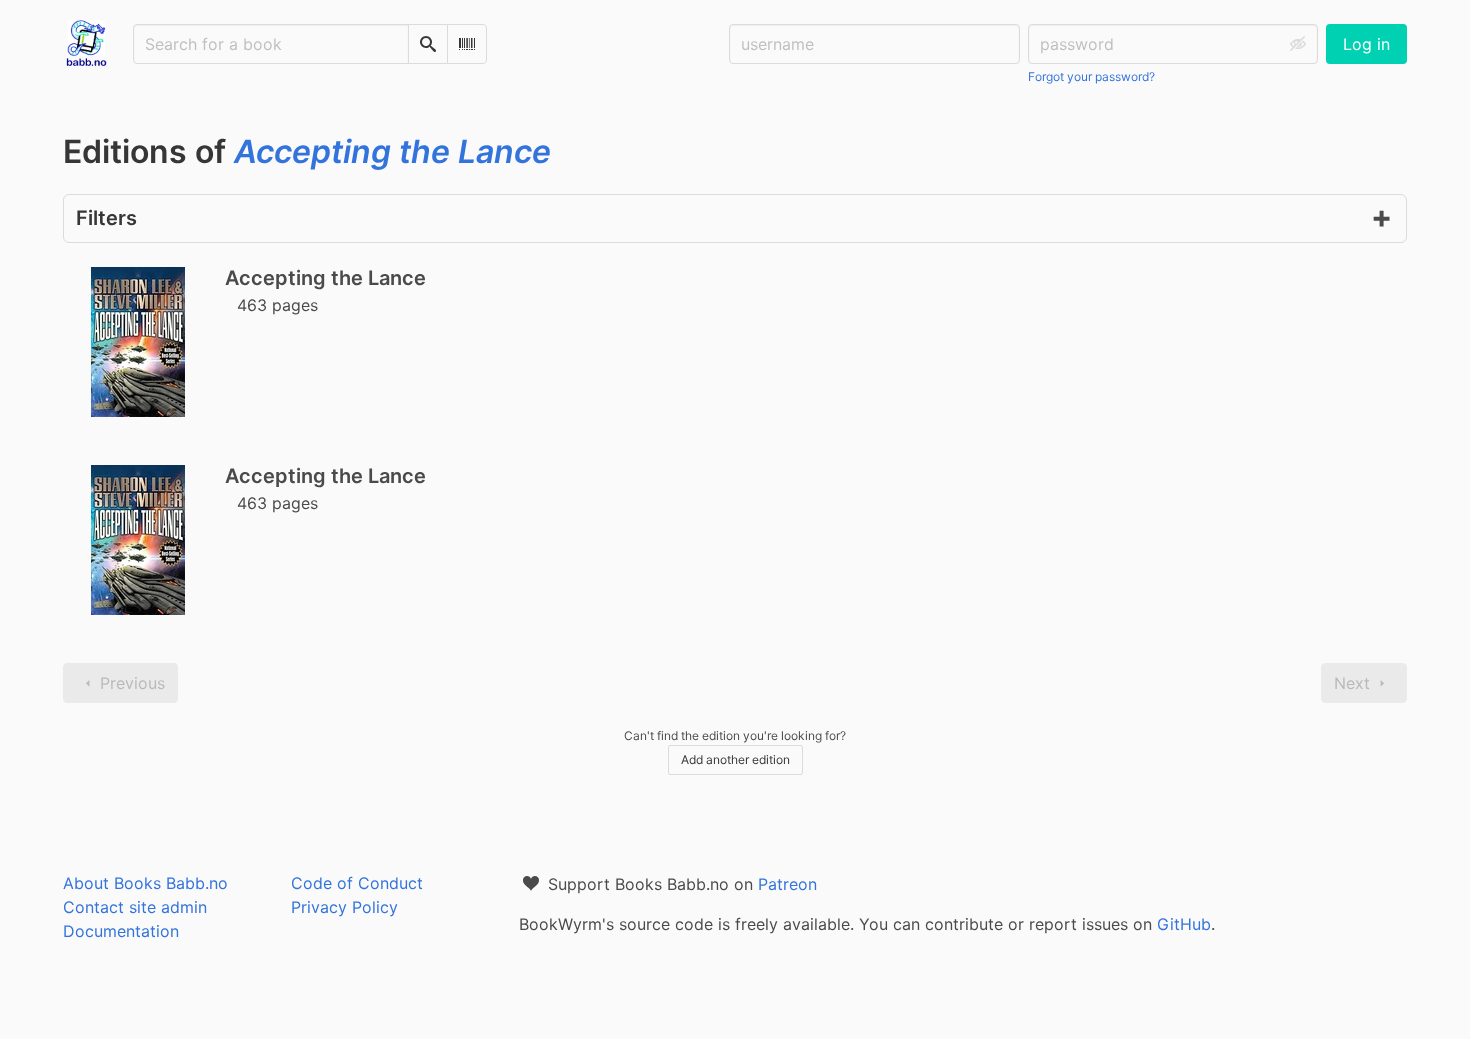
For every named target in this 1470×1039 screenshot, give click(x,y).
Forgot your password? (1091, 76)
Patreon (787, 884)
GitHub (1184, 924)
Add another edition (735, 759)
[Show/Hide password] (1298, 44)
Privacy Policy (344, 907)
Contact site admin (135, 907)
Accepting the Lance (325, 278)
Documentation (121, 931)
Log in (1366, 44)
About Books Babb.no (145, 883)
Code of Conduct (357, 883)
